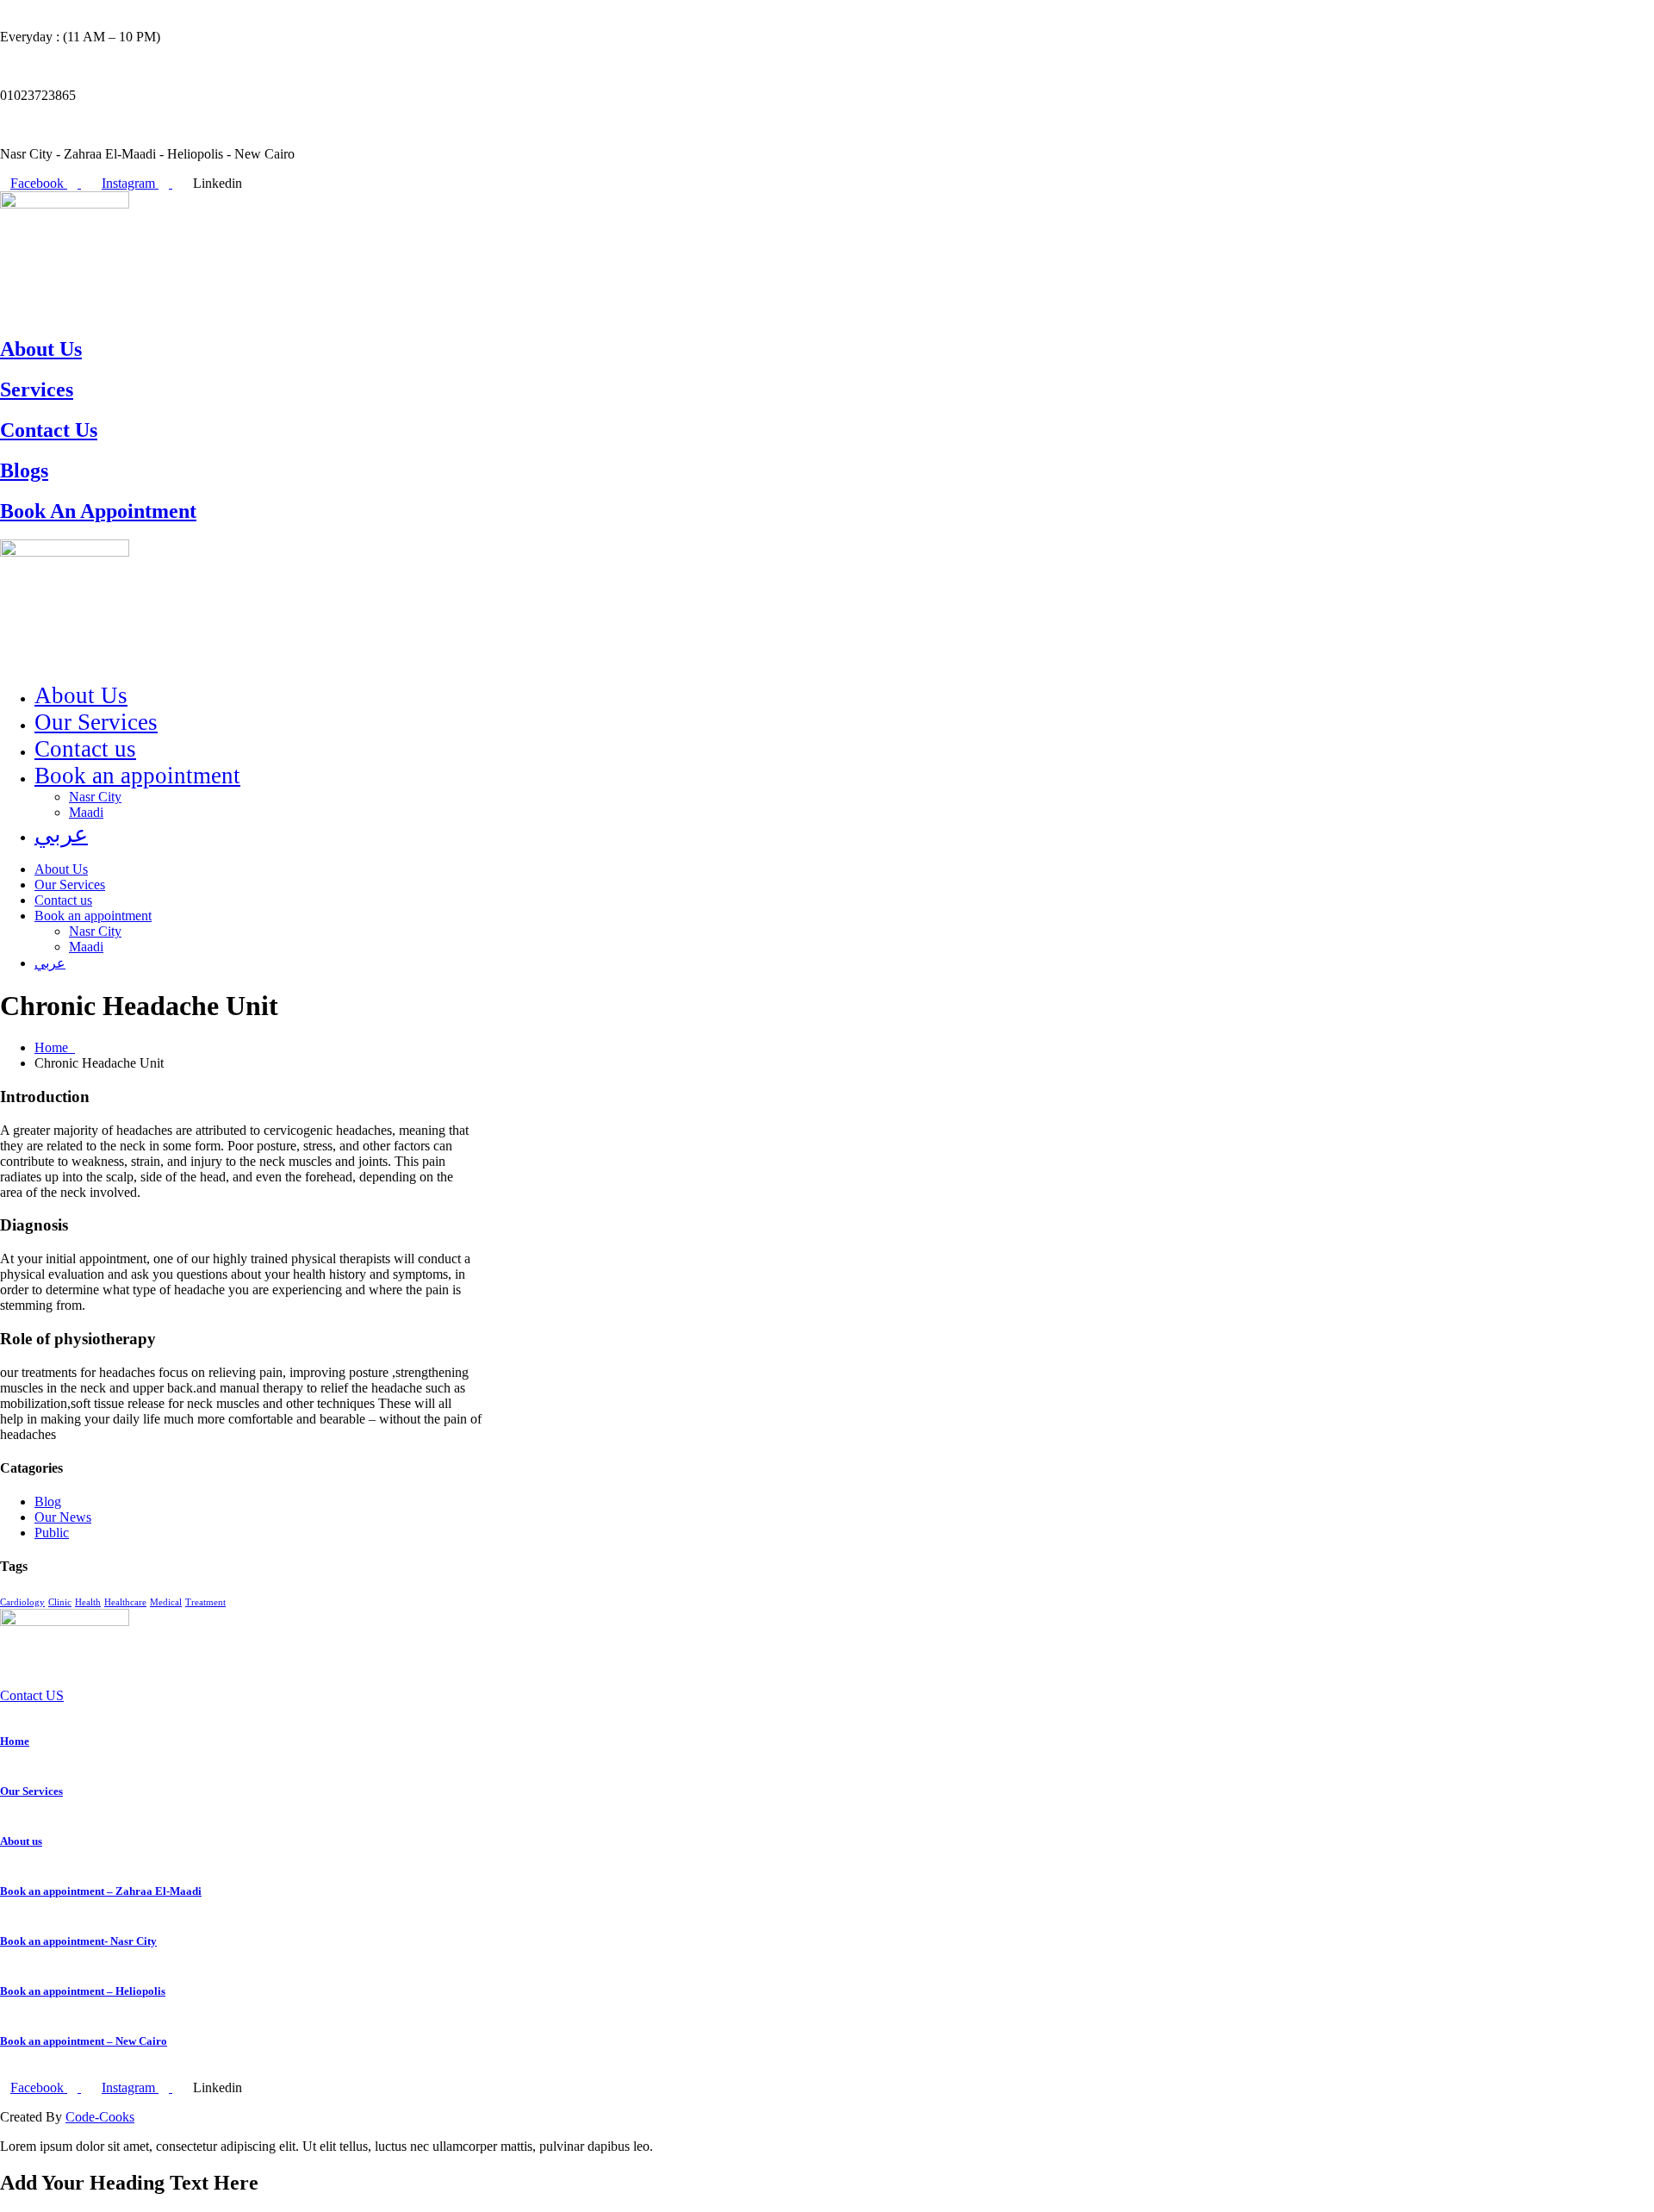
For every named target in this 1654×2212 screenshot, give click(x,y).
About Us (41, 349)
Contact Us (49, 430)
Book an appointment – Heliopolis (83, 1991)
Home (55, 1047)
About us (21, 1841)
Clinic (60, 1602)
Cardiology (22, 1602)
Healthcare (125, 1602)
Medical (166, 1602)
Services (37, 389)
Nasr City (95, 797)
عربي (61, 834)
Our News (63, 1517)
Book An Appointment (98, 511)
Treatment (205, 1602)
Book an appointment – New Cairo (84, 2041)
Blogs (24, 470)
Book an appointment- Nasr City (78, 1941)
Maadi (86, 812)
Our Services (96, 722)
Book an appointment (137, 776)
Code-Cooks (100, 2117)
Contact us (85, 749)
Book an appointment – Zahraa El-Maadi (101, 1891)
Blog (48, 1502)
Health (88, 1602)
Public (52, 1533)
